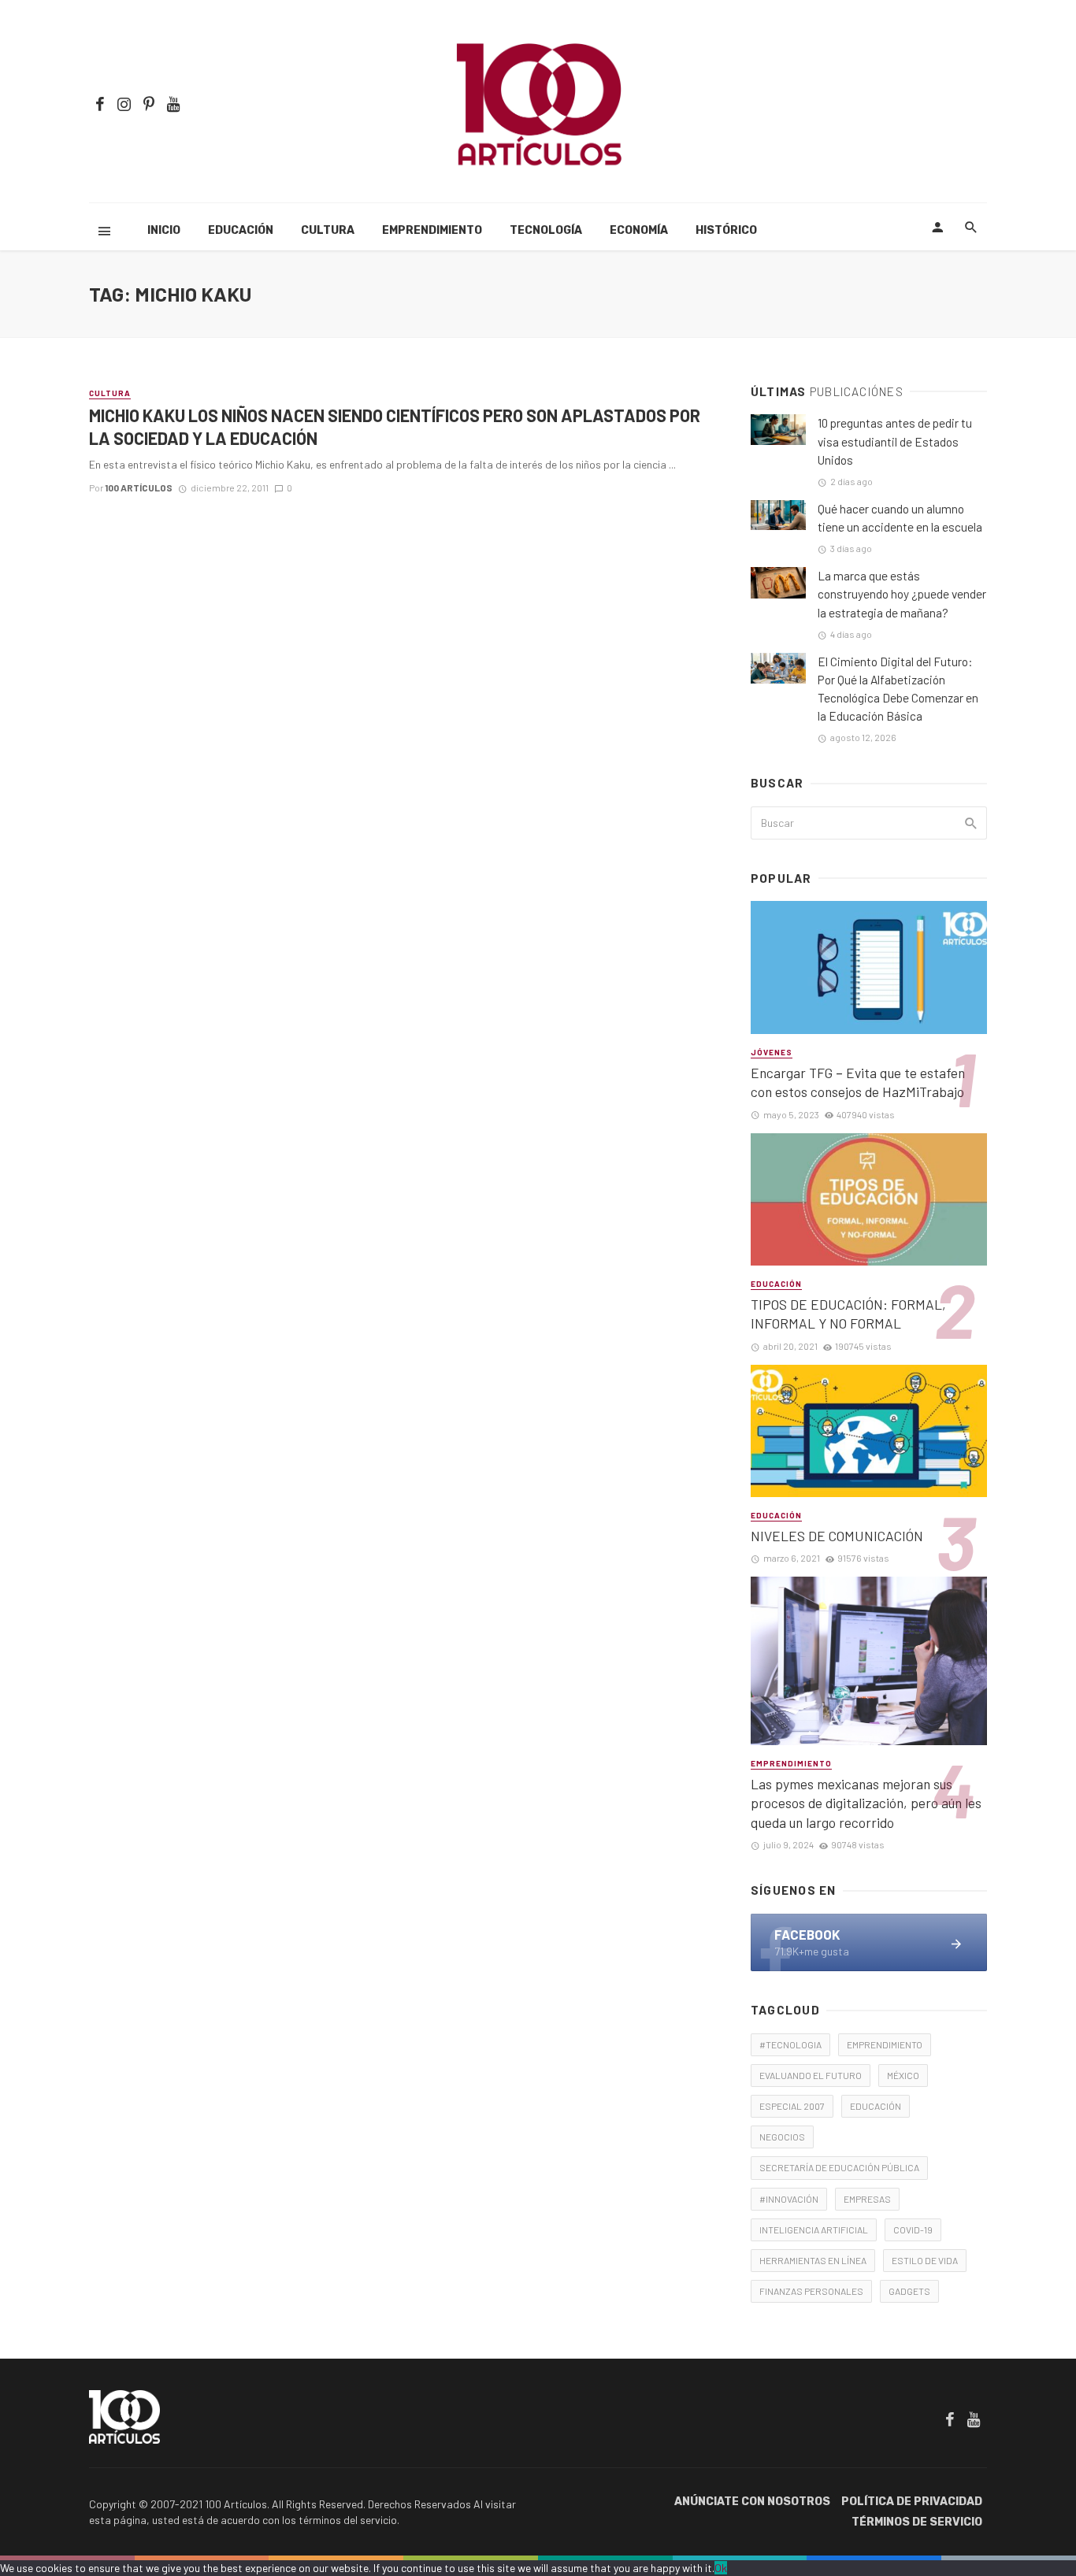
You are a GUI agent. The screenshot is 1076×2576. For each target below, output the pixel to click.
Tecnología (546, 230)
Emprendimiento (432, 230)
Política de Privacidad (912, 2502)
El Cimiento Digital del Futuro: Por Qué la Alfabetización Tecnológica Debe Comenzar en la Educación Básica (898, 689)
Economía (639, 230)
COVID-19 (913, 2229)
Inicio (164, 230)
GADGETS (909, 2291)
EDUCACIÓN (876, 2106)
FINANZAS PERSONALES (811, 2291)
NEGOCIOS (782, 2137)
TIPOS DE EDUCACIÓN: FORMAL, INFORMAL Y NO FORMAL (848, 1314)
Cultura (328, 230)
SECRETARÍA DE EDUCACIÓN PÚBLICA (839, 2167)
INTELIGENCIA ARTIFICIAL (814, 2229)
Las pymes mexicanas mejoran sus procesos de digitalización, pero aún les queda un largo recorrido (866, 1803)
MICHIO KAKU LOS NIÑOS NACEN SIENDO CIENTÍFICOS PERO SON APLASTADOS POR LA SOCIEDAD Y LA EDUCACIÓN (395, 426)
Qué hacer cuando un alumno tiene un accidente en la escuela (900, 518)
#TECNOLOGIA (790, 2044)
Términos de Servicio (917, 2522)
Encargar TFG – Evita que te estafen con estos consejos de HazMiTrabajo (858, 1082)
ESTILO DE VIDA (925, 2260)
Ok (721, 2568)
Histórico (726, 230)
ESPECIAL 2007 (792, 2106)
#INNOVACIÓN (789, 2199)
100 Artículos (139, 487)
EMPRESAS (867, 2199)
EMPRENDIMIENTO (885, 2044)
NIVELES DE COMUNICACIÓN (837, 1536)
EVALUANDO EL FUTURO (811, 2075)
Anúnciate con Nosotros (752, 2502)
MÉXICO (903, 2075)
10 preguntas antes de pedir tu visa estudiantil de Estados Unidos (895, 441)
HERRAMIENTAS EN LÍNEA (813, 2260)
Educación (241, 230)
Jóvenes (772, 1052)
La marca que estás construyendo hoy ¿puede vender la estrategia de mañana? (902, 594)
